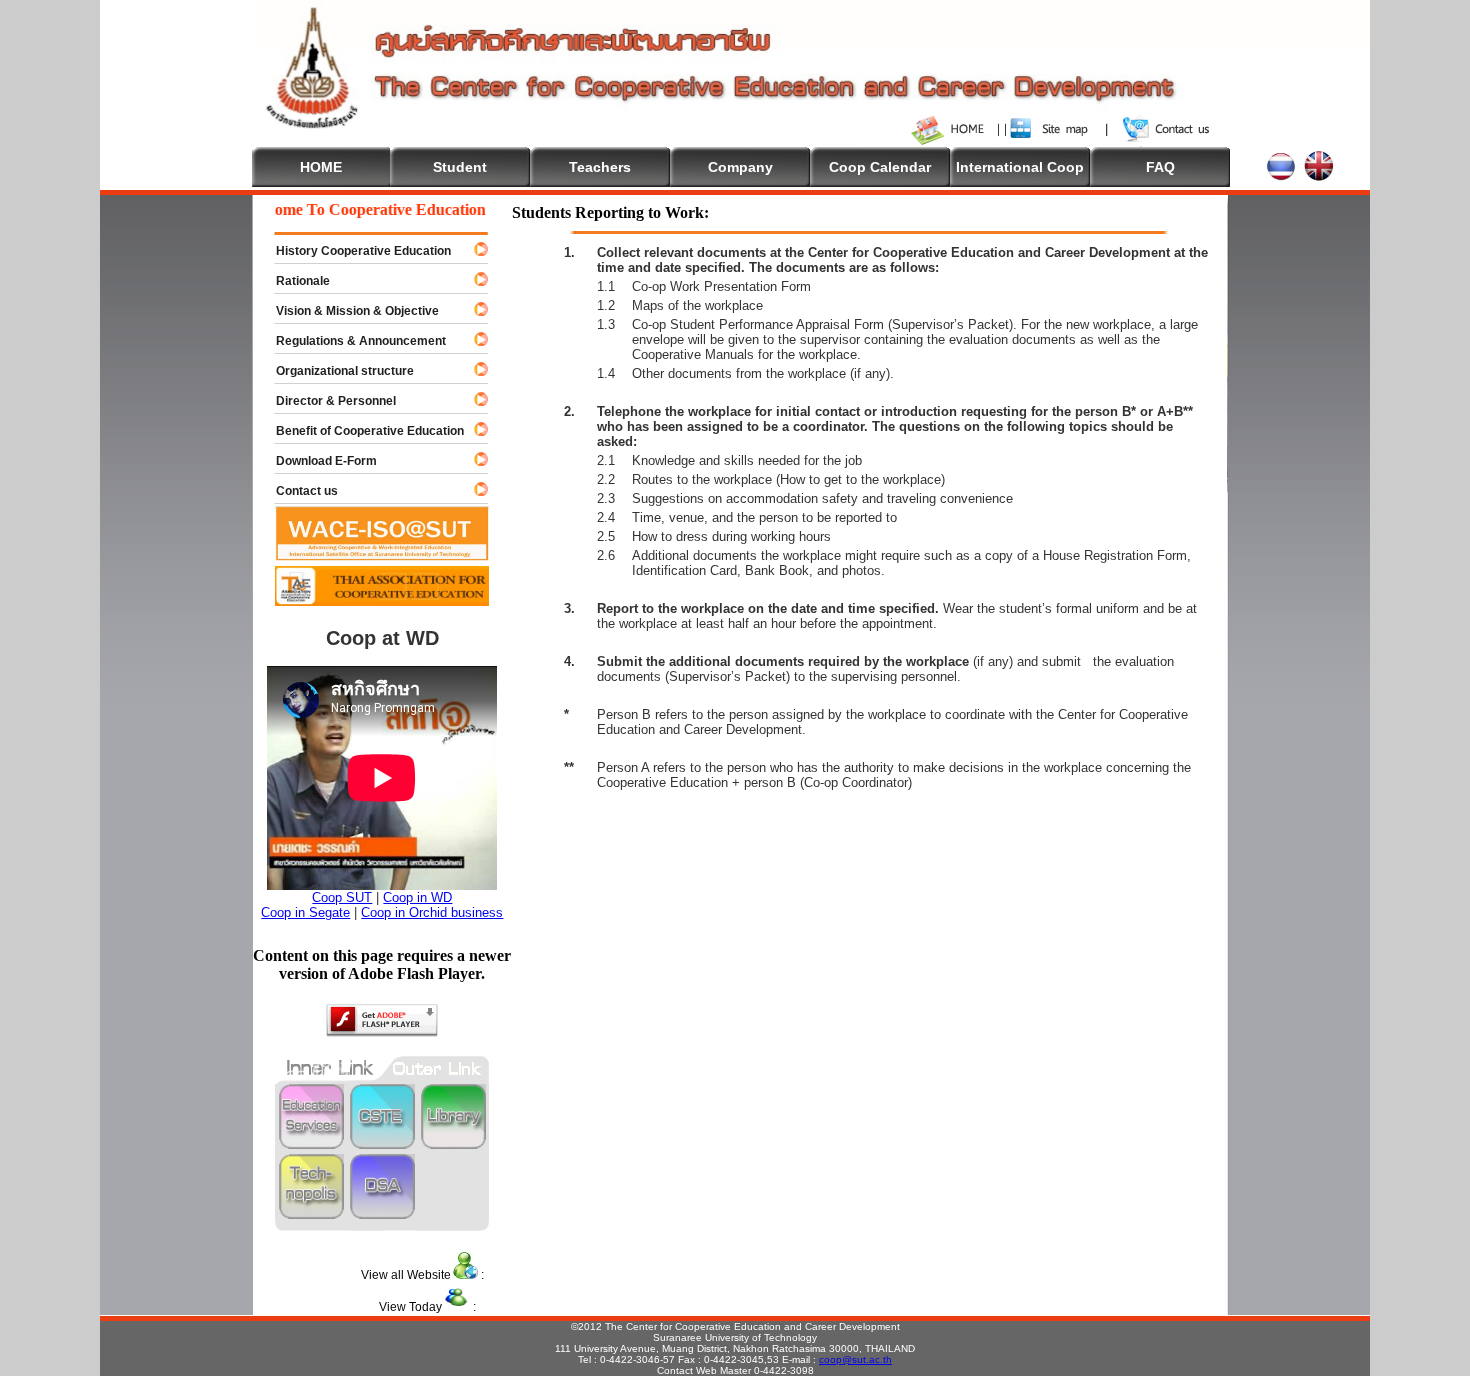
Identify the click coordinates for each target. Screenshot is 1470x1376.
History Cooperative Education (354, 251)
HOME (321, 167)
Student (460, 167)
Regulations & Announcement (352, 341)
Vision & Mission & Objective (348, 311)
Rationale (294, 281)
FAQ (1160, 167)
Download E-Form (317, 461)
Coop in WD (417, 897)
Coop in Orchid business (432, 912)
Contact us (298, 491)
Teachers (600, 167)
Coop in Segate (305, 912)
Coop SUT (342, 897)
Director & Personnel (327, 401)
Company (740, 167)
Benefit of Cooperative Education (361, 431)
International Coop (1020, 167)
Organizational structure (336, 371)
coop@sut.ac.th (855, 1359)
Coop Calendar (880, 167)
